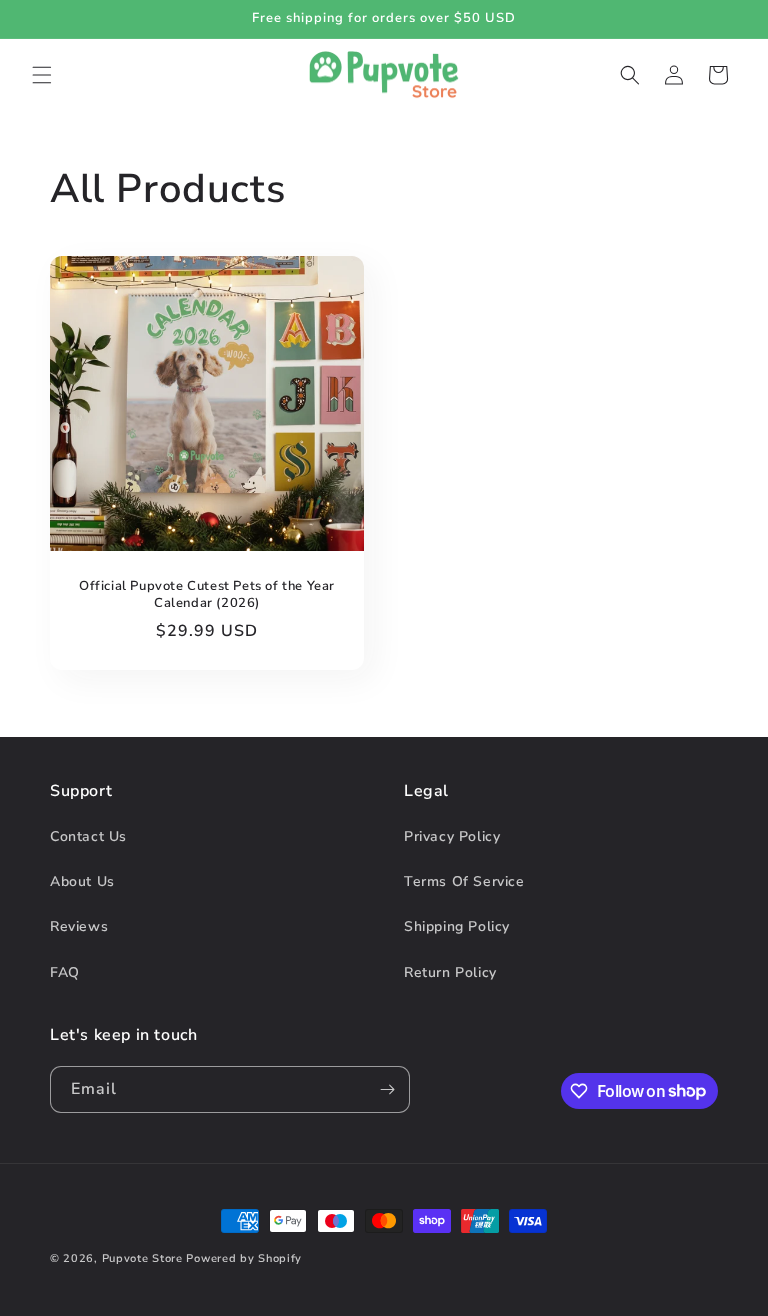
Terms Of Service (464, 881)
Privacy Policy (452, 836)
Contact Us (88, 836)
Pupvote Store (142, 1258)
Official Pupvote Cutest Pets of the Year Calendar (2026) (207, 594)
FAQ (65, 972)
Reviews (79, 926)
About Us (82, 881)
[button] (42, 75)
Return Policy (450, 972)
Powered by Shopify (244, 1258)
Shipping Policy (457, 926)
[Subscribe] (387, 1089)
